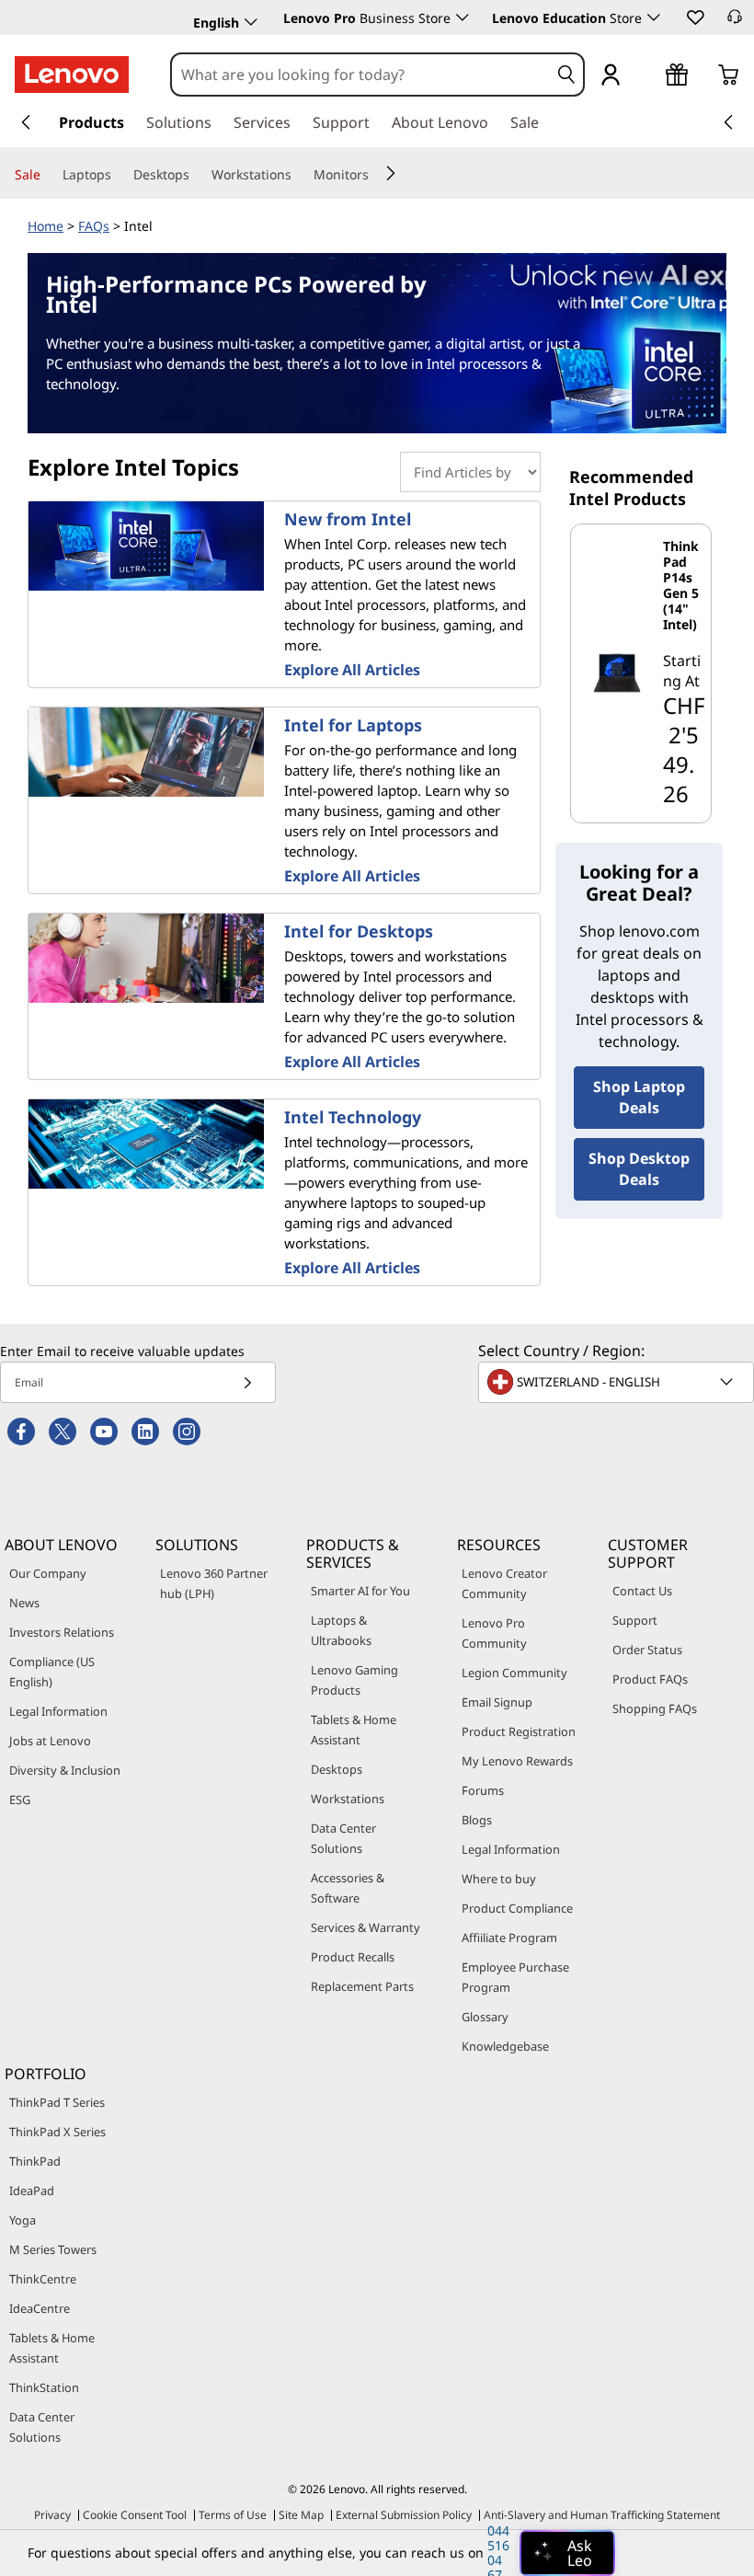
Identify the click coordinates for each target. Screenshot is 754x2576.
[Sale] (48, 175)
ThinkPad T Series (57, 2102)
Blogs (477, 1820)
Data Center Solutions (343, 1838)
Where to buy (499, 1879)
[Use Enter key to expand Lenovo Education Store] (654, 17)
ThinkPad (35, 2161)
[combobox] (360, 75)
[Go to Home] (72, 75)
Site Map (301, 2515)
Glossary (485, 2017)
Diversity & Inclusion (65, 1770)
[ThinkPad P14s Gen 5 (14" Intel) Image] (617, 673)
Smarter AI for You (360, 1591)
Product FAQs (650, 1679)
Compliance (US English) (52, 1672)
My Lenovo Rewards (517, 1761)
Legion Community (514, 1673)
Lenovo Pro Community (494, 1633)
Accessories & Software (348, 1888)
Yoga (23, 2220)
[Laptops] (119, 175)
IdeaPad (32, 2191)
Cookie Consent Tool (135, 2515)
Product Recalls (353, 1957)
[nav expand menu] (26, 122)
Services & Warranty (366, 1927)
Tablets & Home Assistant (354, 1730)
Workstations (348, 1799)
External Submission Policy (404, 2515)
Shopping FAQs (655, 1708)
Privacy (52, 2515)
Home (46, 226)
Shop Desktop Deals (639, 1169)
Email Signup (497, 1702)
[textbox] (618, 1382)
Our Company (48, 1573)
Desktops (337, 1769)
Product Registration (519, 1731)
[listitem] (641, 673)
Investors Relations (62, 1632)
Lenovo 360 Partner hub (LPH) (214, 1583)
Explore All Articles (352, 670)
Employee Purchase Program (515, 1977)
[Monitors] (376, 175)
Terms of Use (233, 2515)
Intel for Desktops (359, 931)
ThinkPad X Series (57, 2132)
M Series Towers (53, 2249)
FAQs (94, 226)
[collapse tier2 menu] (391, 173)
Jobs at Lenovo (50, 1741)
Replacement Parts (362, 1986)
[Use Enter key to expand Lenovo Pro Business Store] (463, 17)
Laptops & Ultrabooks (341, 1630)
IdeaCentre (40, 2308)
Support (635, 1620)
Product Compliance (517, 1908)
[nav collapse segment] (728, 122)
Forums (483, 1790)
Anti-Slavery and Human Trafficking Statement (602, 2515)
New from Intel (348, 519)
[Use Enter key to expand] (647, 76)
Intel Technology (353, 1117)
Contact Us (642, 1591)
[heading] (684, 585)
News (24, 1603)
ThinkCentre (43, 2279)
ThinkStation (44, 2387)
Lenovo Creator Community (504, 1583)
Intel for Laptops (353, 725)
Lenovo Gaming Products (354, 1680)
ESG (20, 1800)
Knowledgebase (505, 2046)
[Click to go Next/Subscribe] (247, 1382)
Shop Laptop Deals (639, 1097)
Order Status (647, 1650)
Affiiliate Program (509, 1938)
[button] (694, 17)
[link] (735, 22)
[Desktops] (197, 175)
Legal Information (58, 1711)
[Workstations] (299, 175)
